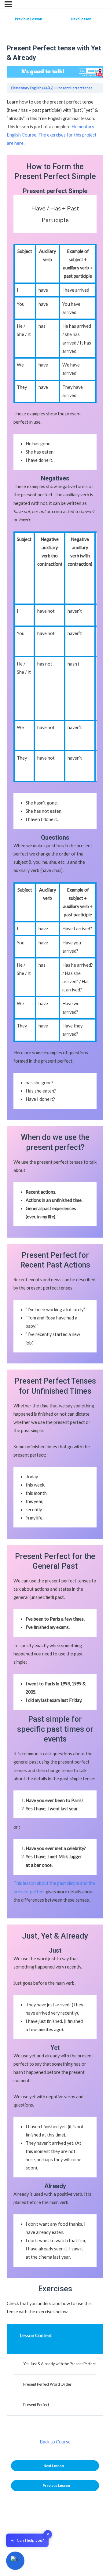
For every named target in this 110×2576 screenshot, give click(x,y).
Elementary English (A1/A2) (32, 88)
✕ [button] (48, 2534)
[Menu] (8, 4)
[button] (15, 2561)
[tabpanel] (55, 1207)
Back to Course (55, 2442)
